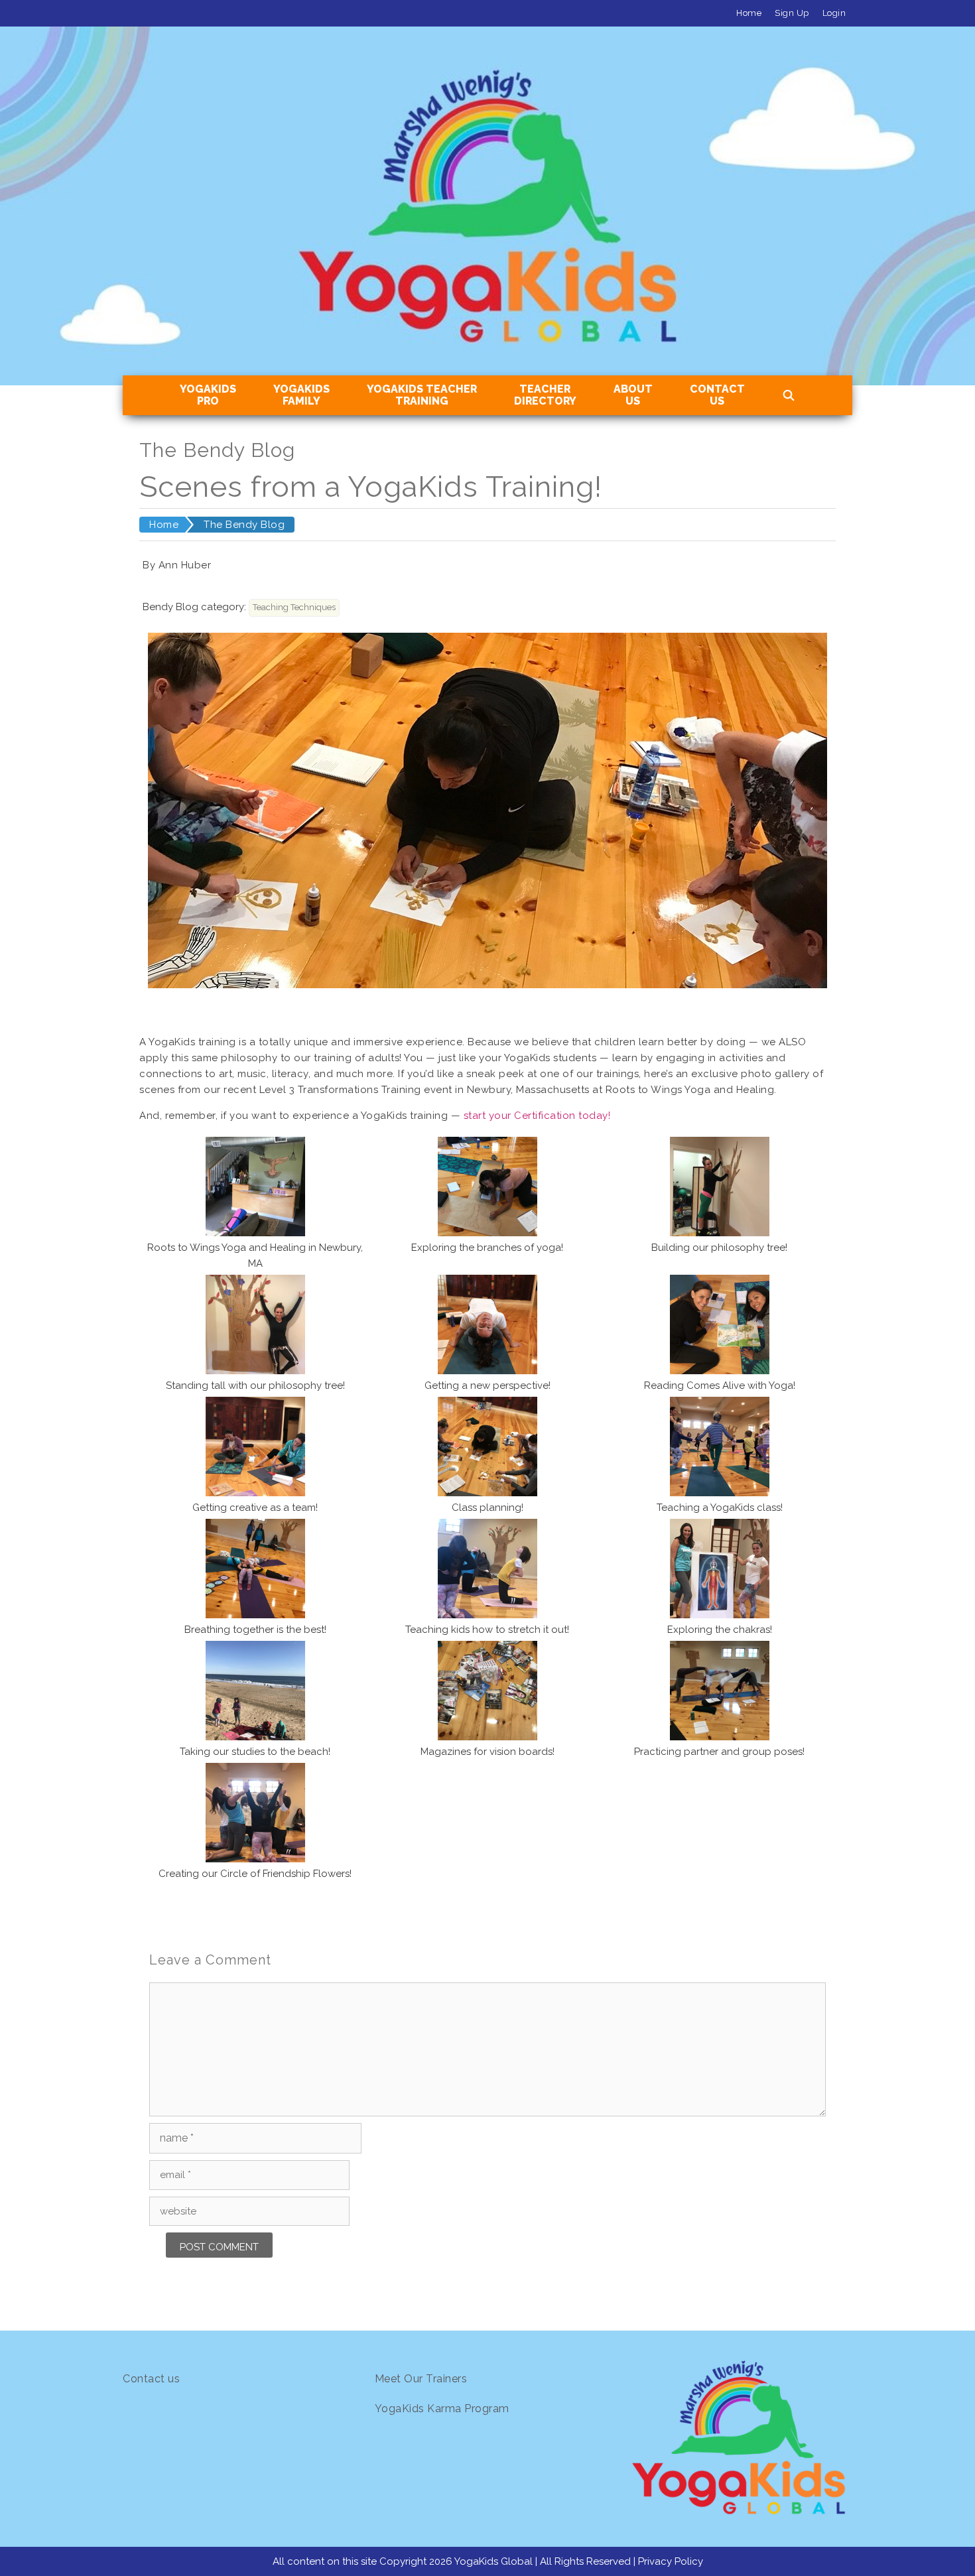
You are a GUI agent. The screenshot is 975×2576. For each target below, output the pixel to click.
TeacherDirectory (545, 395)
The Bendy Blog (244, 525)
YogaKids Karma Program (442, 2409)
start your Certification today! (537, 1116)
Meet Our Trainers (421, 2379)
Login (834, 13)
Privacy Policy (671, 2561)
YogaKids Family (301, 395)
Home (749, 13)
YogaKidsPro (208, 395)
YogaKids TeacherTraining (422, 395)
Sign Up (792, 13)
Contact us (151, 2379)
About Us (633, 395)
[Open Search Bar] (789, 396)
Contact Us (717, 395)
